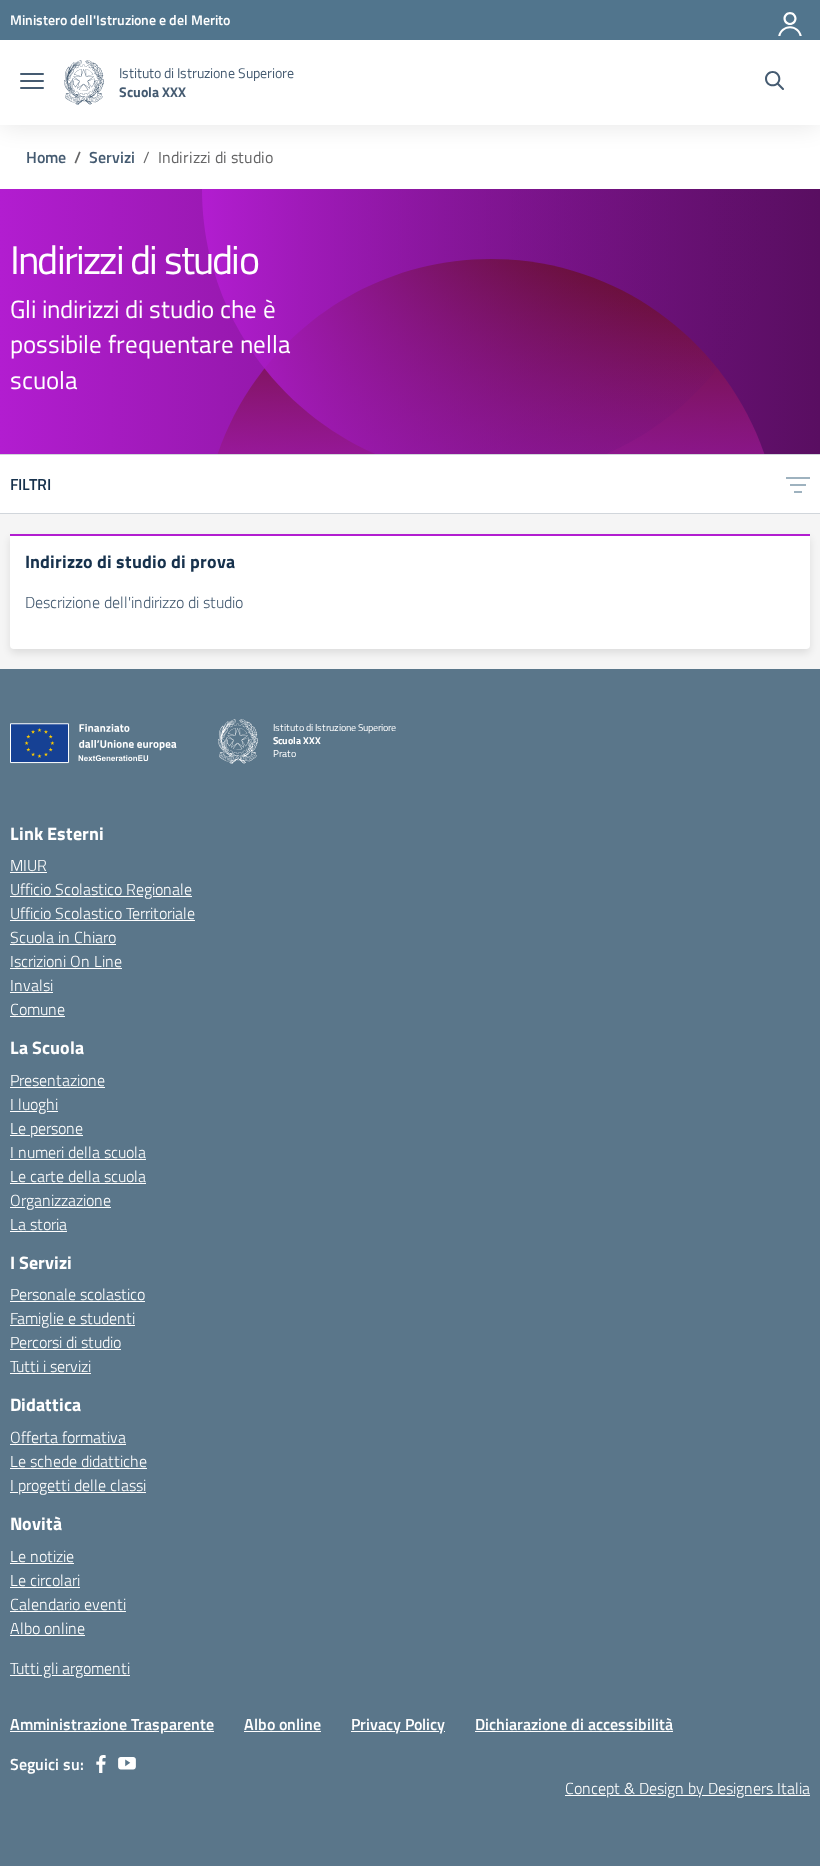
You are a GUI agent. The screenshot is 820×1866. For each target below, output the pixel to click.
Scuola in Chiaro (63, 937)
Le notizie (42, 1556)
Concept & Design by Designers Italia (687, 1788)
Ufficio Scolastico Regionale (101, 889)
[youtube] (127, 1764)
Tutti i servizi (50, 1366)
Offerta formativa (68, 1437)
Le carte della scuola (78, 1176)
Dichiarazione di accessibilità (574, 1724)
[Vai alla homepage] (84, 82)
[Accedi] (791, 20)
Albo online (47, 1628)
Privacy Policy (398, 1724)
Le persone (46, 1128)
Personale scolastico (77, 1294)
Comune (37, 1009)
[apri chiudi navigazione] (32, 83)
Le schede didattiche (78, 1461)
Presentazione (57, 1080)
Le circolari (45, 1580)
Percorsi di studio (65, 1342)
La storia (38, 1224)
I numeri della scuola (78, 1152)
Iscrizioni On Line (66, 961)
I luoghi (34, 1104)
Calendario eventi (68, 1604)
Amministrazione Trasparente (112, 1724)
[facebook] (101, 1764)
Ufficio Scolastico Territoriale (102, 913)
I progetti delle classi (78, 1485)
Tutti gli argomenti (70, 1668)
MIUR (28, 865)
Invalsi (31, 985)
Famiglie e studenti (72, 1318)
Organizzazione (60, 1200)
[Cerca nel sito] (774, 83)
